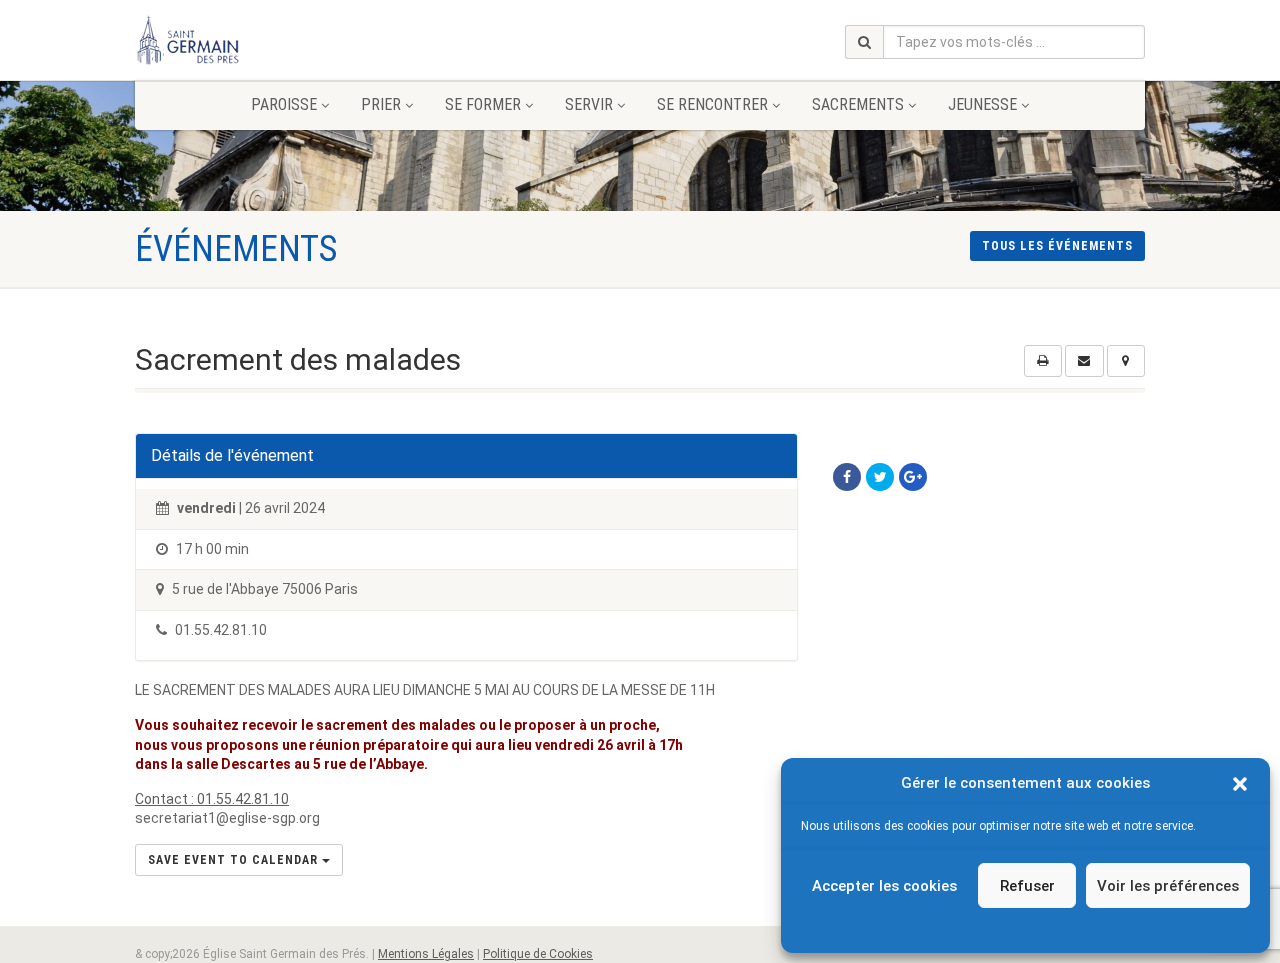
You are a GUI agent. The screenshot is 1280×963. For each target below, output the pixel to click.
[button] (1240, 784)
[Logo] (293, 40)
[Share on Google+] (913, 477)
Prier (381, 104)
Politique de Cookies (538, 954)
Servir (589, 104)
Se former (483, 104)
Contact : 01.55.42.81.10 (212, 799)
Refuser (1027, 886)
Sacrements (858, 104)
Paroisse (284, 104)
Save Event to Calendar (235, 860)
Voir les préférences (1168, 886)
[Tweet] (880, 477)
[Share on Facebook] (847, 477)
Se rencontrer (712, 104)
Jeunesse (982, 104)
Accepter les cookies (884, 886)
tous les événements (1057, 246)
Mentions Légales (426, 954)
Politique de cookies (1016, 928)
